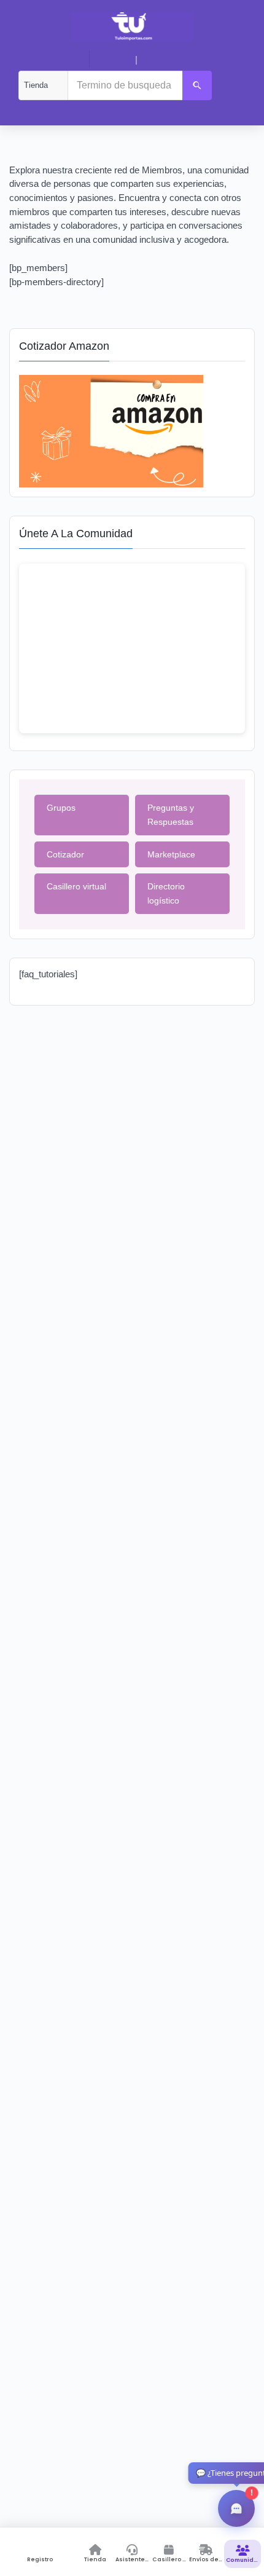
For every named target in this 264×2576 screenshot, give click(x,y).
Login (117, 60)
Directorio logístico (166, 893)
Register (160, 60)
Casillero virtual (76, 886)
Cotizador (65, 854)
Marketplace (171, 854)
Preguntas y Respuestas (171, 815)
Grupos (61, 808)
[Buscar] (197, 85)
